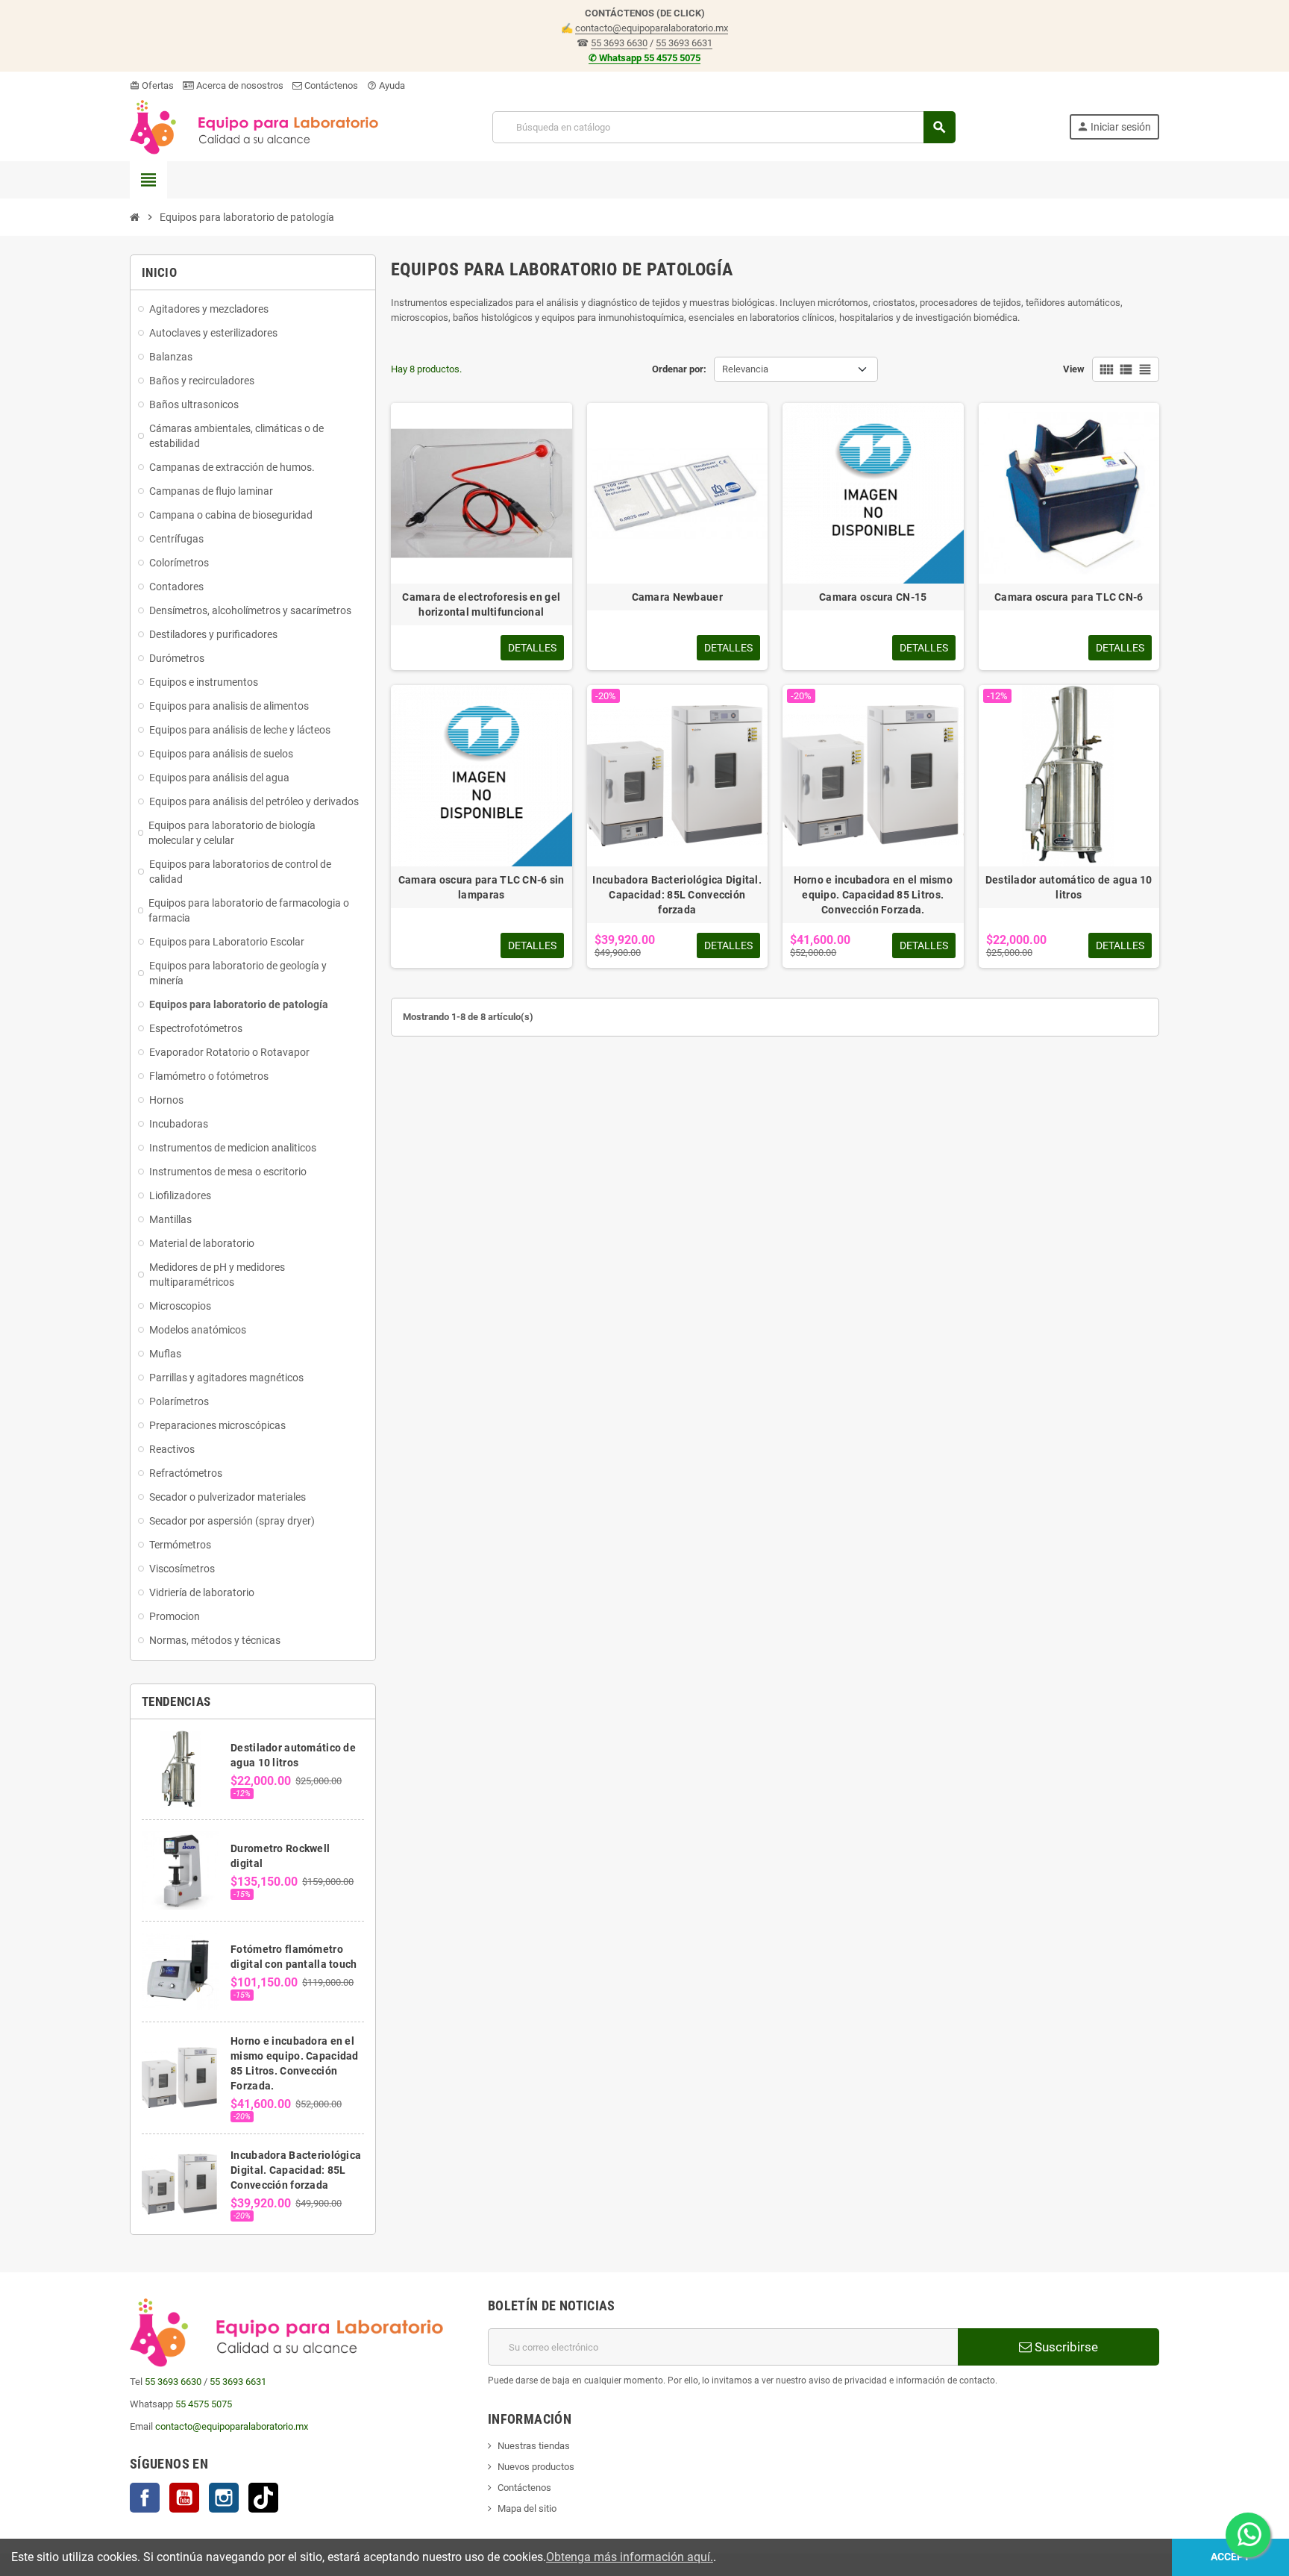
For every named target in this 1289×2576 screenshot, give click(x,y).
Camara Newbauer (677, 597)
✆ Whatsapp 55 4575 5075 (644, 58)
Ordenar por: (679, 369)
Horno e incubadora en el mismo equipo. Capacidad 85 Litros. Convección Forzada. (873, 895)
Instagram (224, 2498)
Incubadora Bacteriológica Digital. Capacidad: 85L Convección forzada (296, 2170)
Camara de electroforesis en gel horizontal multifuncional (481, 604)
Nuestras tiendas (534, 2446)
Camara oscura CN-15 (873, 597)
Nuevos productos (536, 2467)
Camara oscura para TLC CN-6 (1069, 597)
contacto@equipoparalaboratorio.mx (652, 28)
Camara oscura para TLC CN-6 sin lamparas (482, 887)
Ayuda (386, 85)
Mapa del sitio (527, 2508)
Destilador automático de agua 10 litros (1069, 887)
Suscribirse (1065, 2347)
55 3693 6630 (619, 43)
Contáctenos (330, 85)
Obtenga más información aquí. (630, 2557)
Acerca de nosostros (239, 85)
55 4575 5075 (204, 2404)
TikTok (263, 2498)
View (1074, 369)
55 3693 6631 (684, 43)
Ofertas (152, 85)
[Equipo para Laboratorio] (254, 126)
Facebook (145, 2498)
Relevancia (745, 369)
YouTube (184, 2498)
